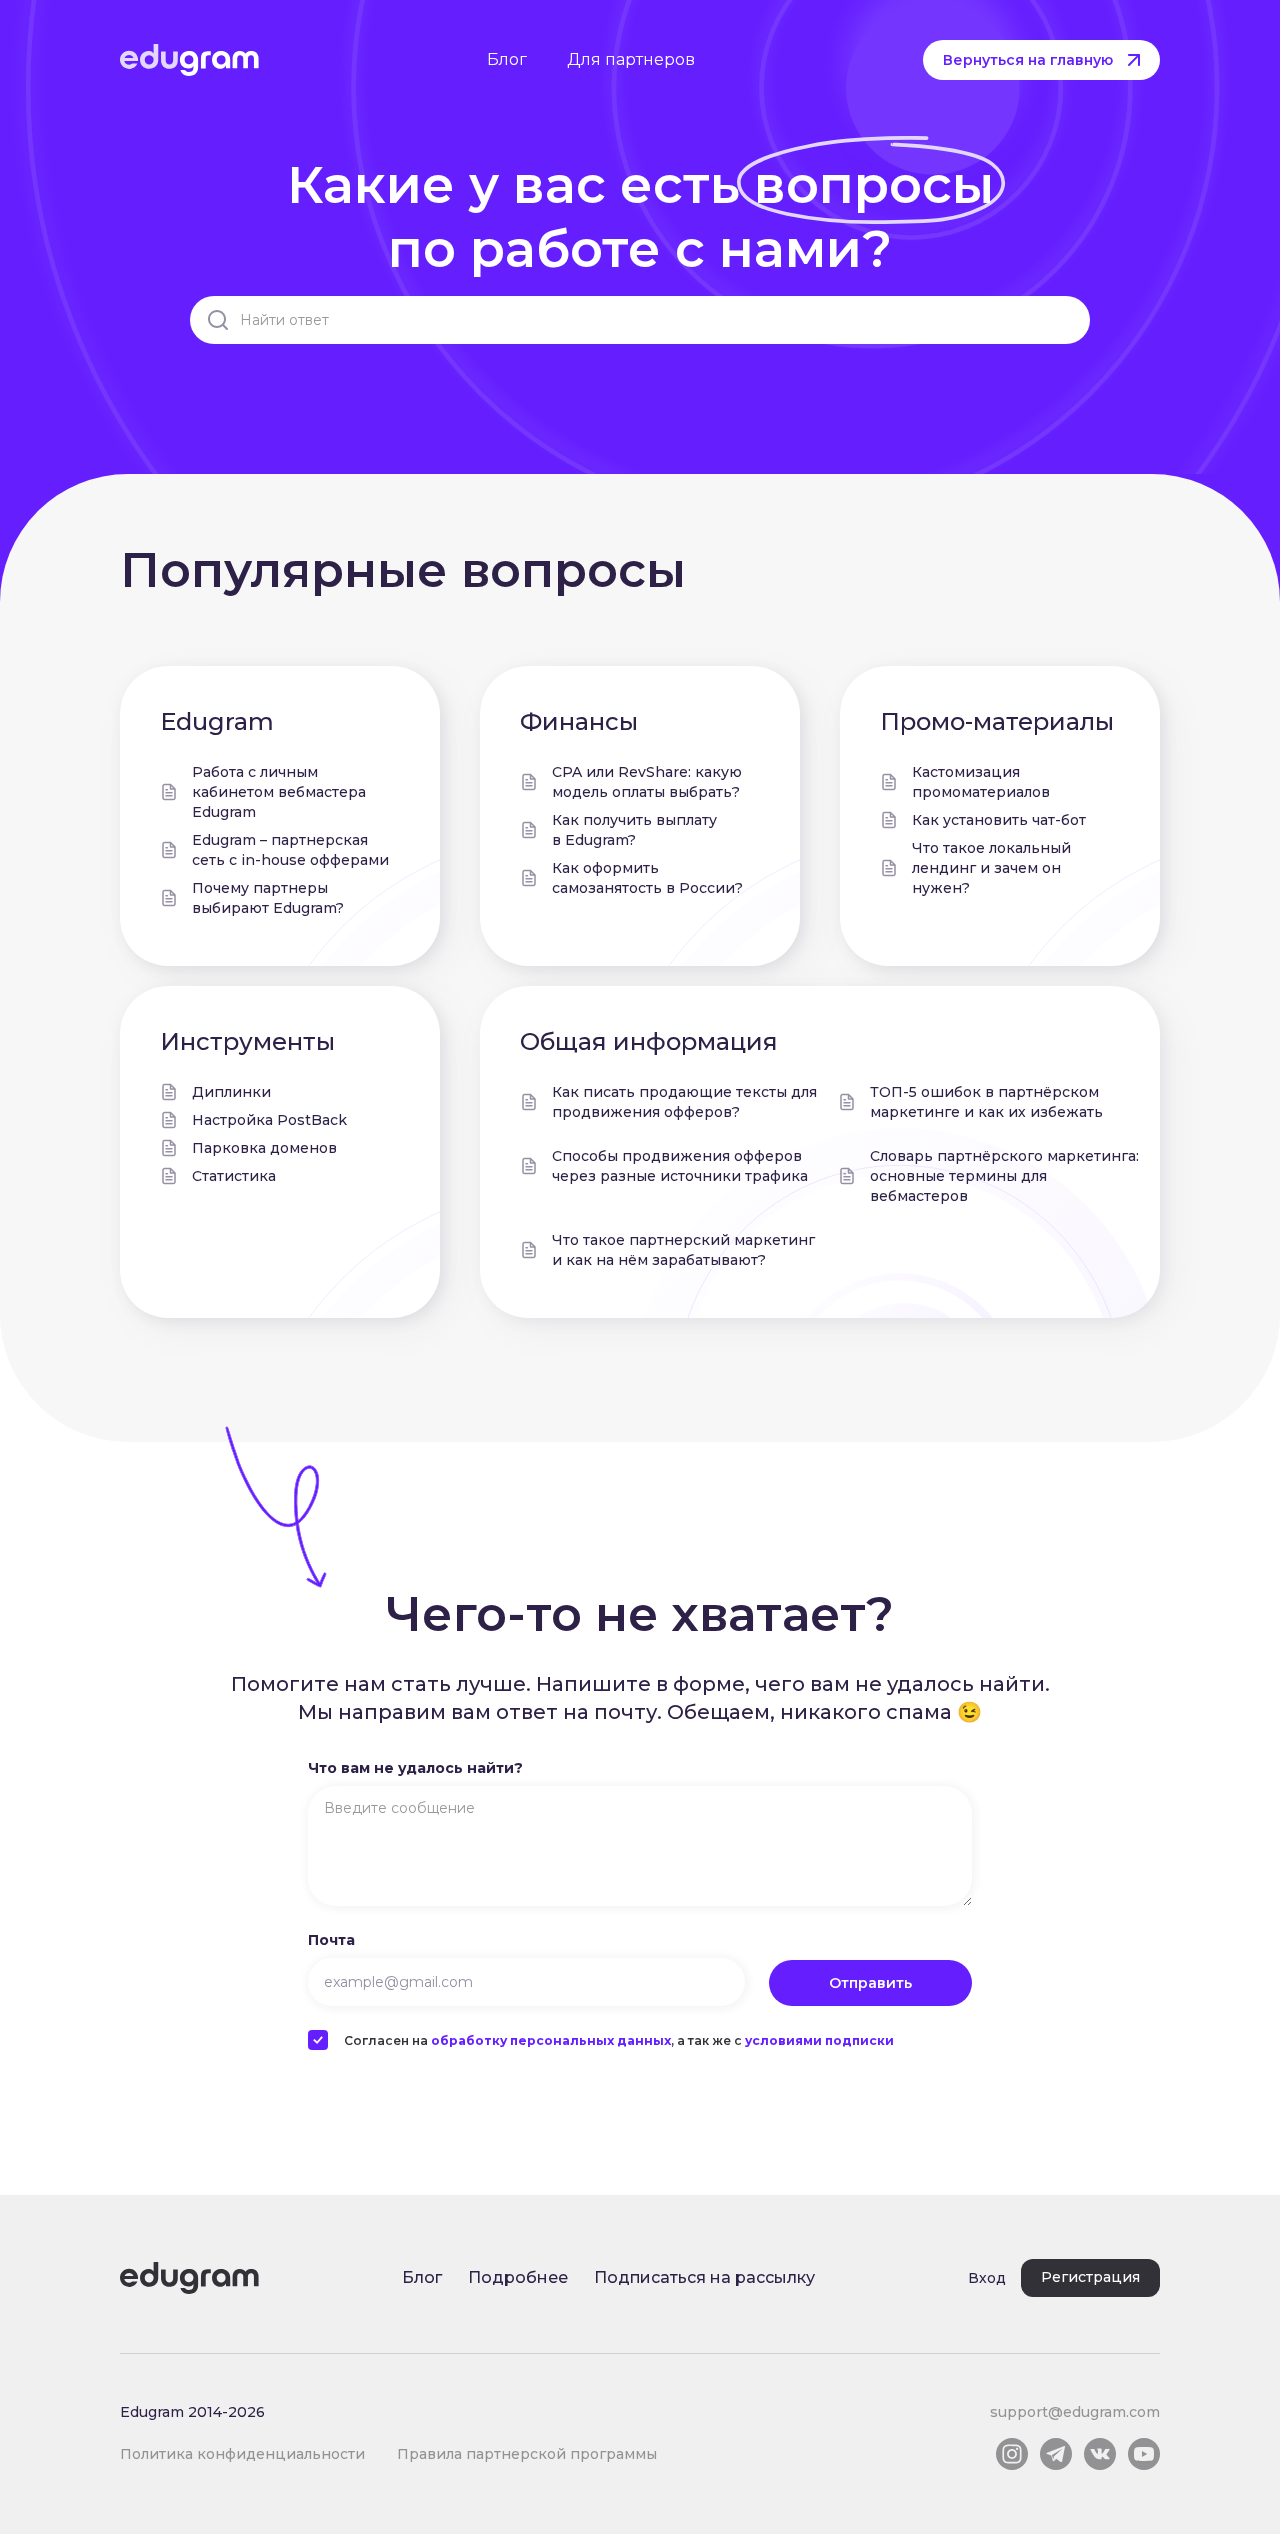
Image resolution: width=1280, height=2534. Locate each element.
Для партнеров (631, 59)
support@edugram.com (1075, 2412)
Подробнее (518, 2277)
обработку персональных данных (551, 2040)
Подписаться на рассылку (704, 2277)
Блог (507, 59)
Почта (331, 1940)
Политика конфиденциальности (242, 2454)
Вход (987, 2278)
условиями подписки (819, 2040)
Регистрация (1090, 2277)
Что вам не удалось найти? (415, 1768)
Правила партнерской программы (527, 2454)
